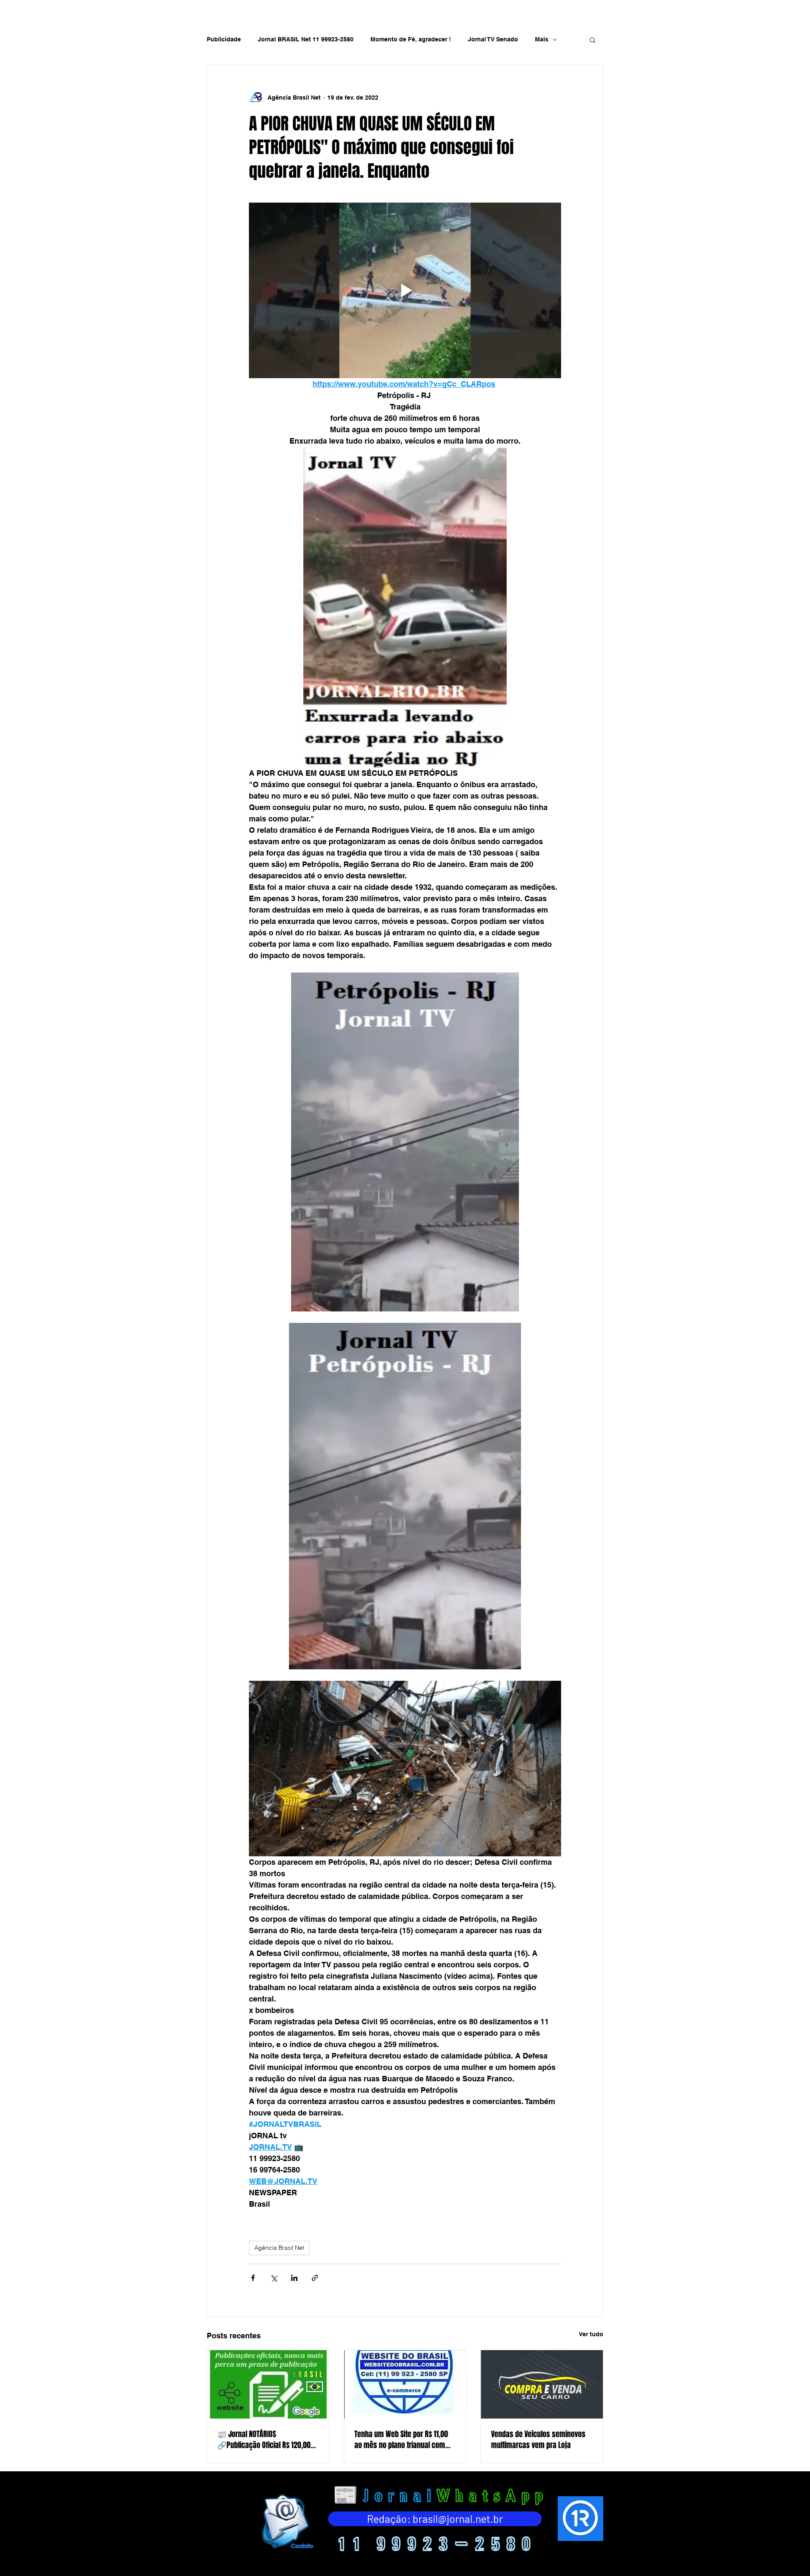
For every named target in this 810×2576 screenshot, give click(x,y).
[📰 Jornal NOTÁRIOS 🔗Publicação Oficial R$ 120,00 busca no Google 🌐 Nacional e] (268, 2384)
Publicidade (224, 39)
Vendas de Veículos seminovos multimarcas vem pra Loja (538, 2440)
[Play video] (405, 290)
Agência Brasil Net (279, 2248)
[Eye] (286, 2521)
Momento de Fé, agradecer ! (411, 39)
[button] (593, 40)
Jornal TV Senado (493, 39)
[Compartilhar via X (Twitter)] (274, 2278)
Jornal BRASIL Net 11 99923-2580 (306, 39)
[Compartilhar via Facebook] (253, 2278)
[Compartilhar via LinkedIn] (294, 2278)
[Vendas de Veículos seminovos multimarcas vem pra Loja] (542, 2384)
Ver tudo (591, 2334)
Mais (542, 39)
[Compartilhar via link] (315, 2278)
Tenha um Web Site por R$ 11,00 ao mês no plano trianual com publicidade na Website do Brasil (404, 2440)
